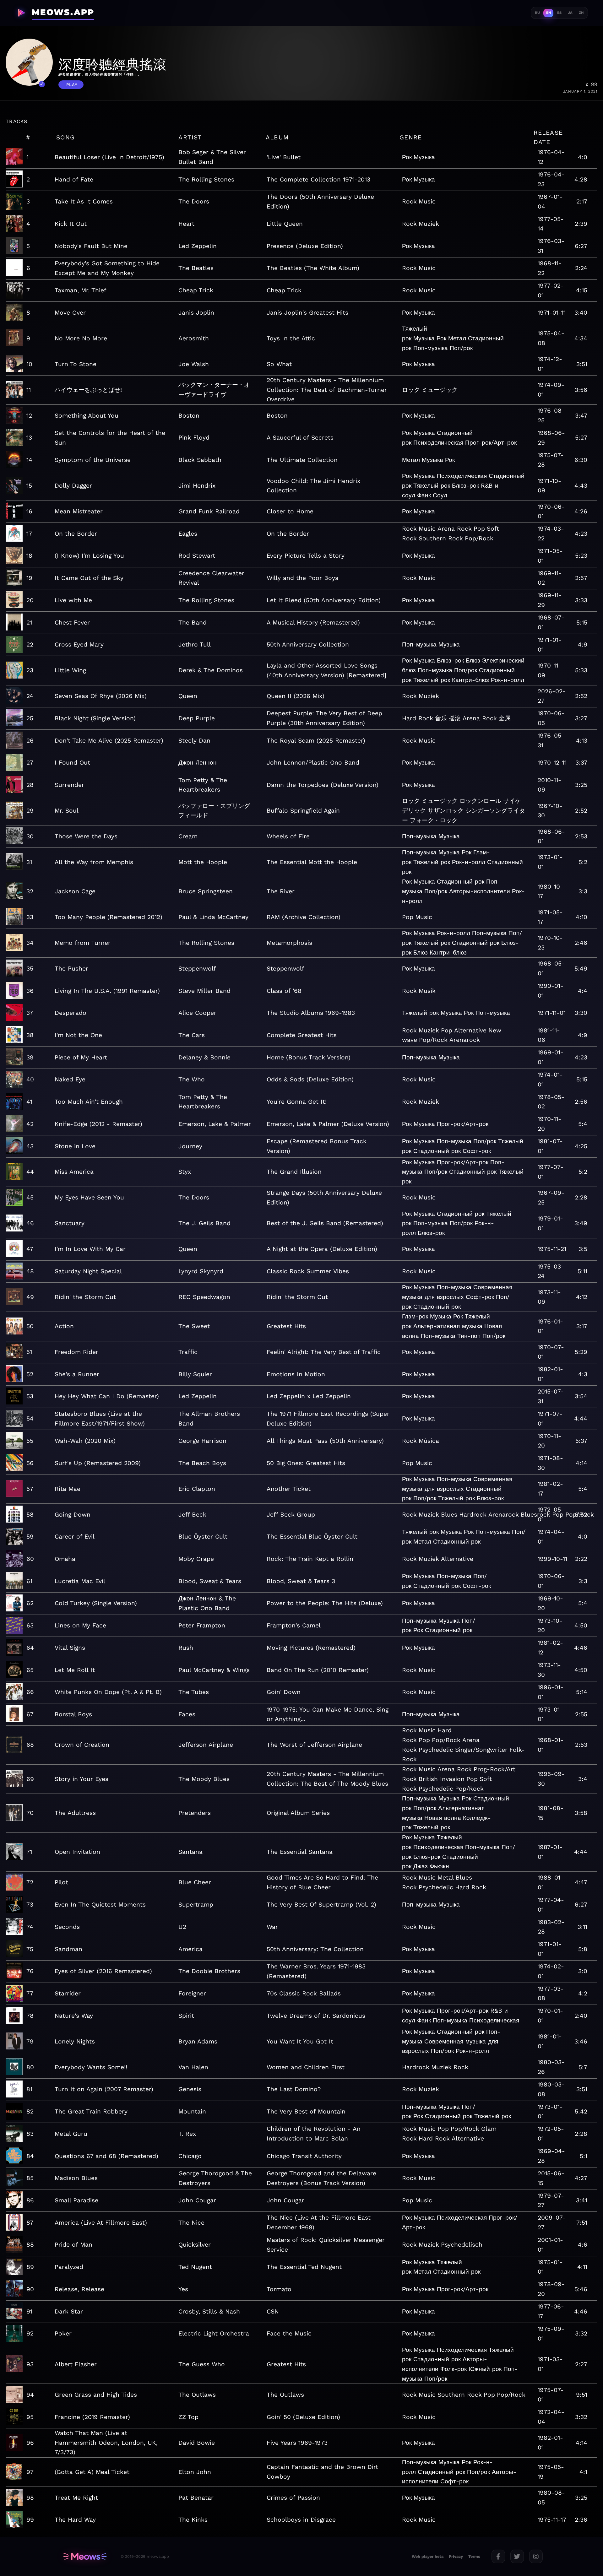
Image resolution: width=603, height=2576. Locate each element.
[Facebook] (498, 2556)
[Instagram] (536, 2556)
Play (72, 85)
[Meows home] (85, 2557)
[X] (517, 2556)
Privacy (456, 2556)
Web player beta (428, 2556)
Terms (474, 2556)
